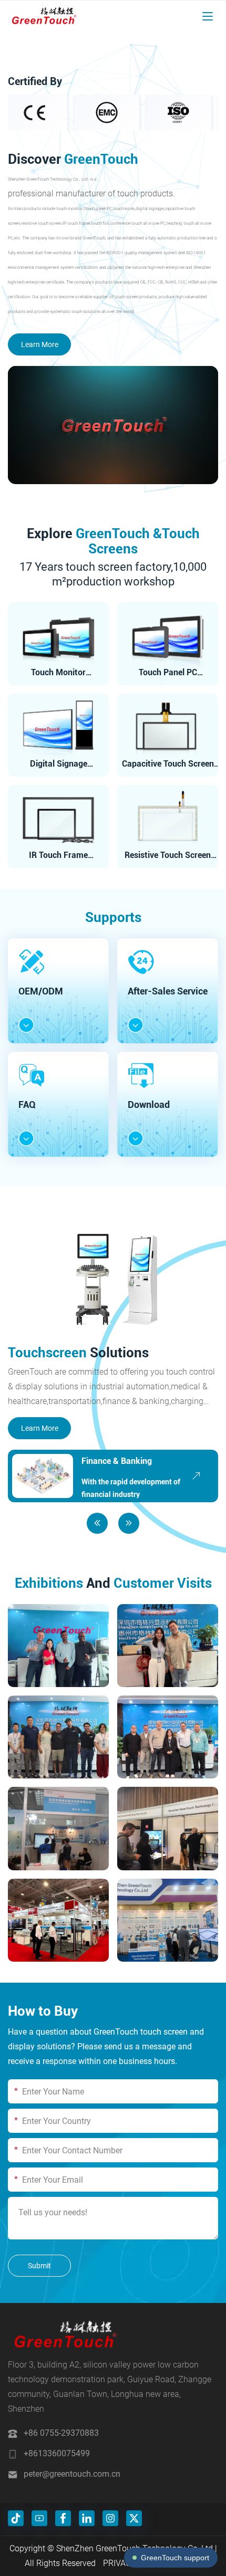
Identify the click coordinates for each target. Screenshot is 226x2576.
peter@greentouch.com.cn (72, 2474)
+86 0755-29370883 (61, 2433)
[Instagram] (110, 2518)
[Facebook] (63, 2518)
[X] (134, 2518)
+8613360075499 (57, 2453)
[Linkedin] (87, 2518)
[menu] (208, 16)
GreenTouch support (175, 2558)
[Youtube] (39, 2518)
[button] (97, 1523)
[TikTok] (16, 2518)
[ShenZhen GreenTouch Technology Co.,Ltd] (44, 16)
